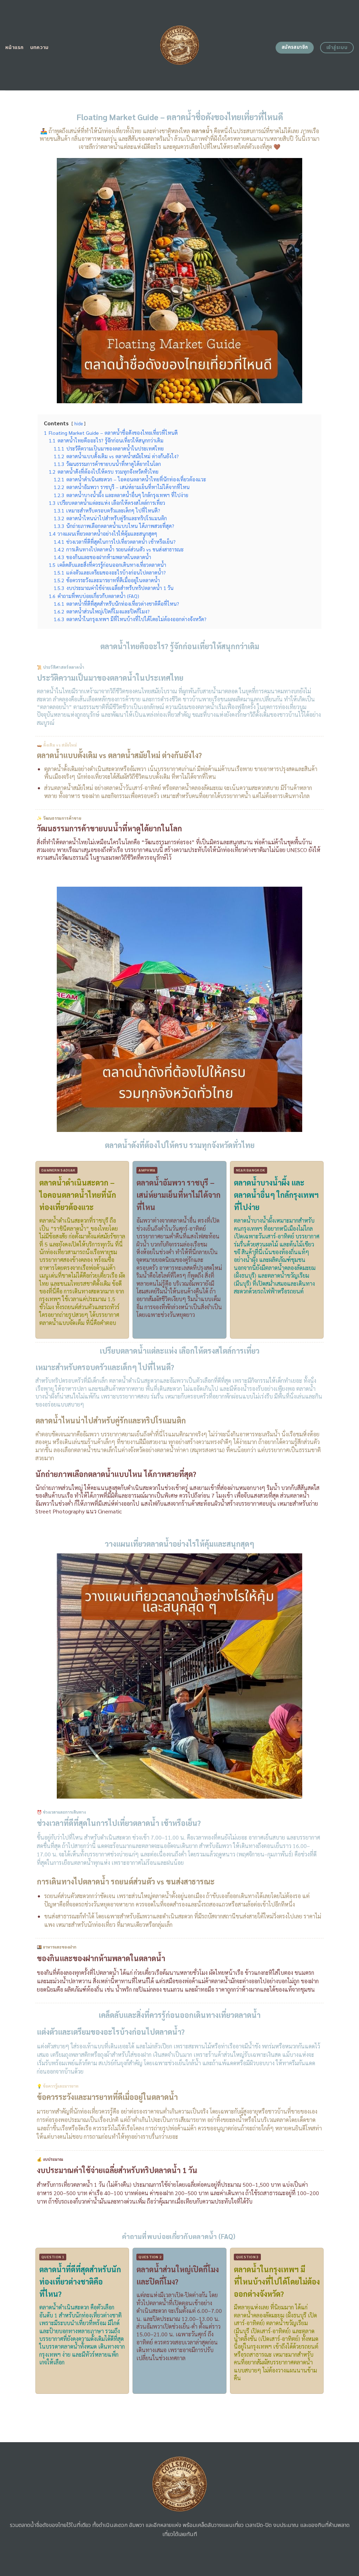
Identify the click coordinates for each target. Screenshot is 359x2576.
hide (79, 423)
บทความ (39, 47)
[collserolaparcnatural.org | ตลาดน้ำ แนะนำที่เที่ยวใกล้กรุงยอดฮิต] (180, 45)
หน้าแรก (15, 47)
